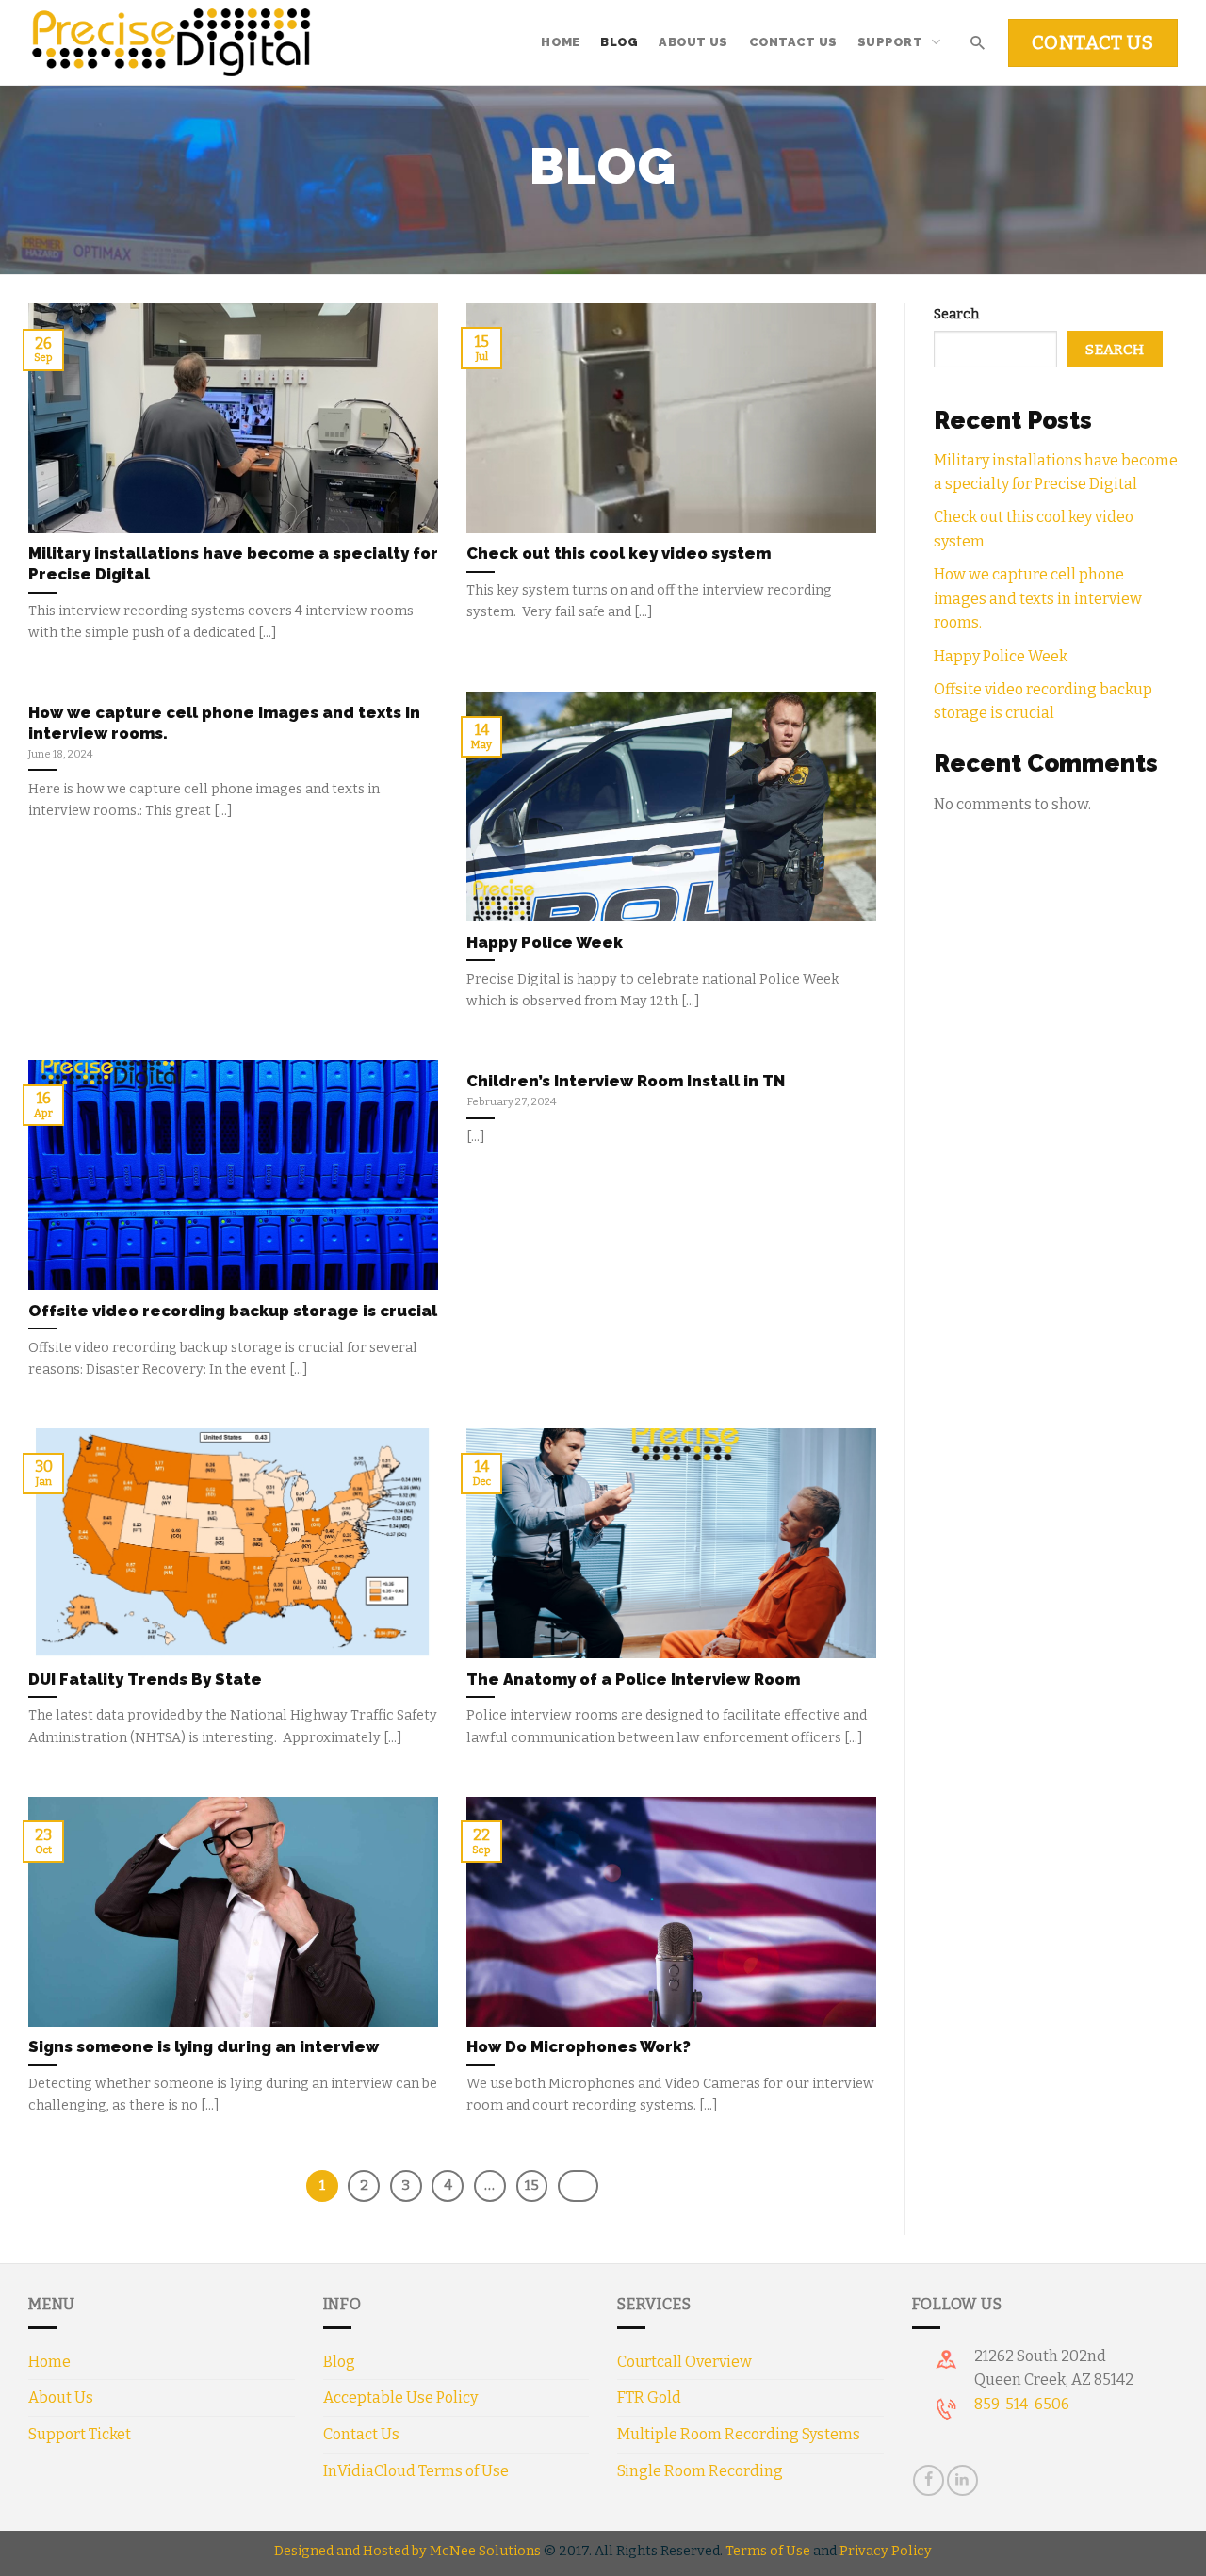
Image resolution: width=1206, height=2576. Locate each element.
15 (532, 2185)
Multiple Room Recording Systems (739, 2434)
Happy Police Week (1001, 656)
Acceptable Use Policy (400, 2397)
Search (956, 314)
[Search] (977, 42)
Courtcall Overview (684, 2362)
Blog (619, 42)
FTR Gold (649, 2397)
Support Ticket (80, 2434)
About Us (693, 42)
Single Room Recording (700, 2471)
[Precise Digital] (171, 43)
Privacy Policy (886, 2551)
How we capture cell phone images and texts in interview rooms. (1038, 598)
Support (890, 42)
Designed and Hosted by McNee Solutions (407, 2551)
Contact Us (793, 42)
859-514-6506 (1022, 2404)
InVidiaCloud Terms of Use (416, 2471)
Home (560, 42)
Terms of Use (768, 2551)
